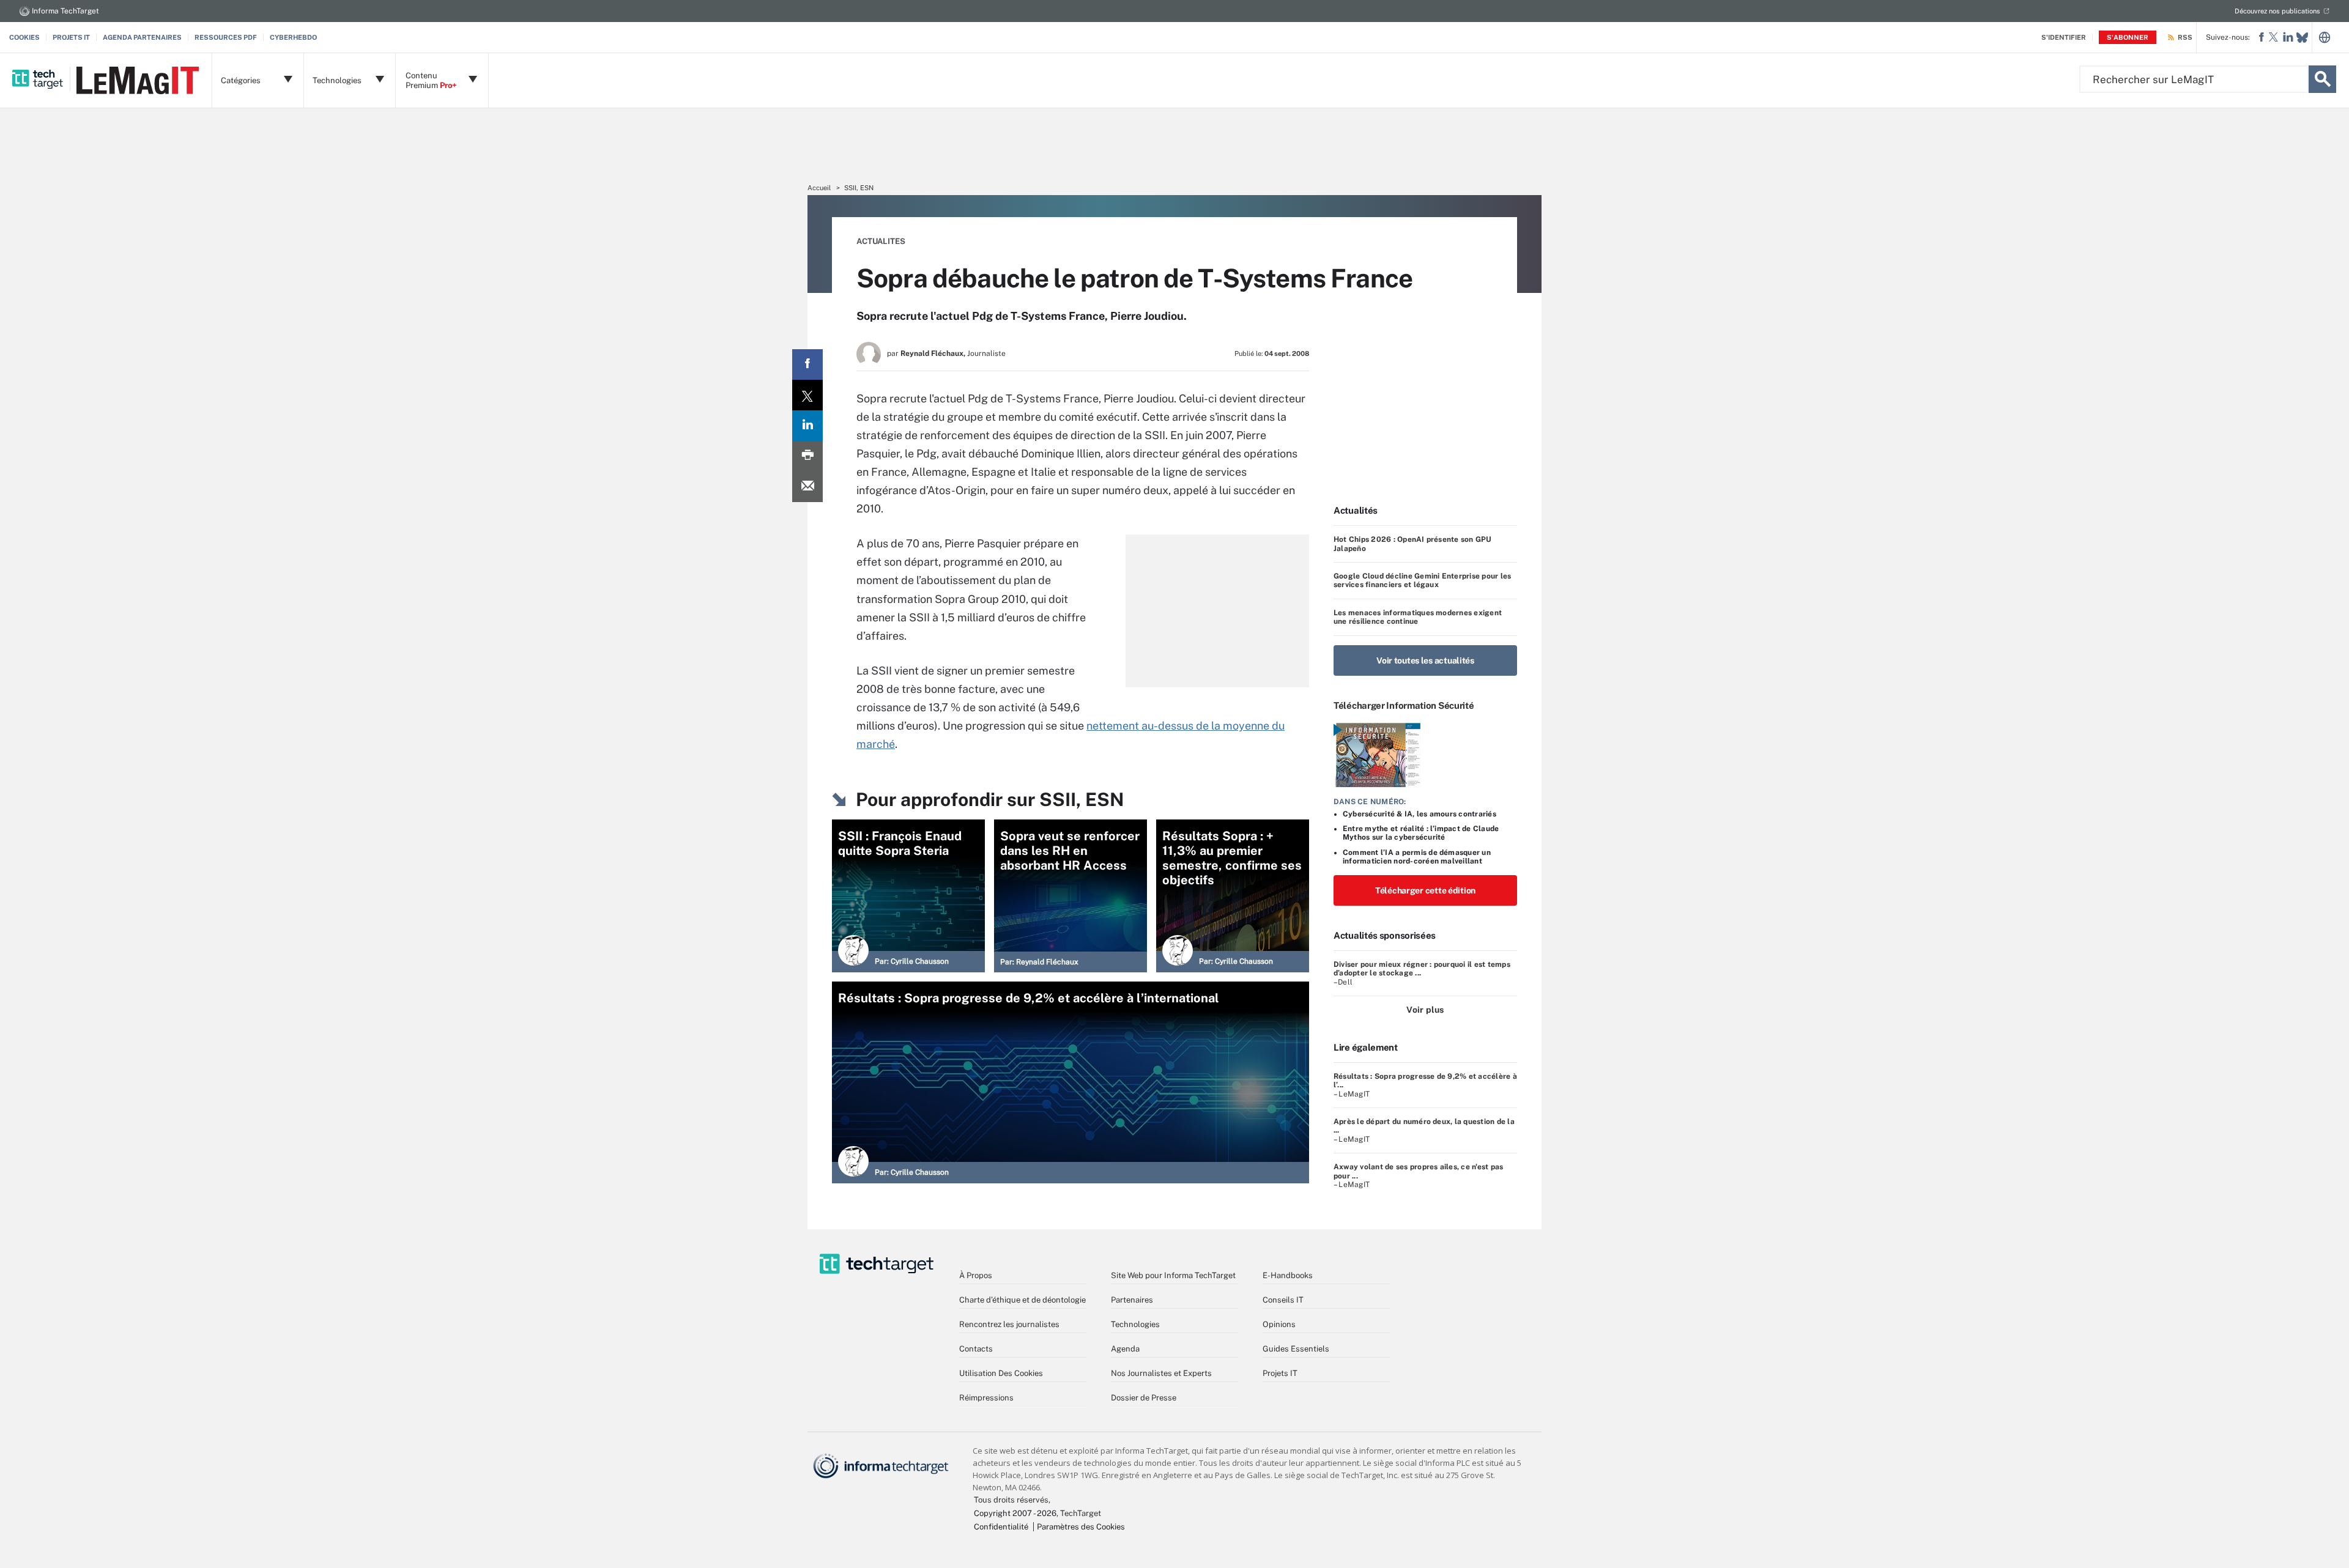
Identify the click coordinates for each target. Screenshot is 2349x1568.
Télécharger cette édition (1425, 890)
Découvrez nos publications (2277, 11)
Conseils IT (1283, 1300)
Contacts (976, 1349)
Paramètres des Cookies (1081, 1527)
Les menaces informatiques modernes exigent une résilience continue (1418, 617)
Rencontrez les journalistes (1009, 1324)
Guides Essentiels (1296, 1349)
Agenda (1125, 1349)
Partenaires (1132, 1300)
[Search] (2322, 79)
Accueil (819, 188)
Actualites (881, 241)
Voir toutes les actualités (1425, 660)
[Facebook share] (807, 364)
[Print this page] (807, 456)
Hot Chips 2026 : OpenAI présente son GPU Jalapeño (1413, 544)
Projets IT (71, 37)
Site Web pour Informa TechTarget (1173, 1275)
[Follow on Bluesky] (2302, 38)
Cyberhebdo (293, 37)
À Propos (976, 1275)
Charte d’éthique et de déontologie (1022, 1300)
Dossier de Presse (1144, 1398)
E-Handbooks (1288, 1275)
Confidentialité (1001, 1527)
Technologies (1135, 1324)
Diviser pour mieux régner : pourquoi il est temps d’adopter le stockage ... (1422, 969)
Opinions (1279, 1324)
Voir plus (1425, 1010)
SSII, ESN (859, 188)
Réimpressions (986, 1398)
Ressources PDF (226, 37)
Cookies (24, 37)
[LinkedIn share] (807, 426)
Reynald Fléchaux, (933, 353)
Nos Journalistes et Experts (1161, 1373)
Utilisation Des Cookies (1001, 1373)
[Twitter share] (807, 395)
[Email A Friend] (807, 487)
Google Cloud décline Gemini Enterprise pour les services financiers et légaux (1422, 580)
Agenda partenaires (142, 37)
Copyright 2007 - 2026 (1015, 1513)
